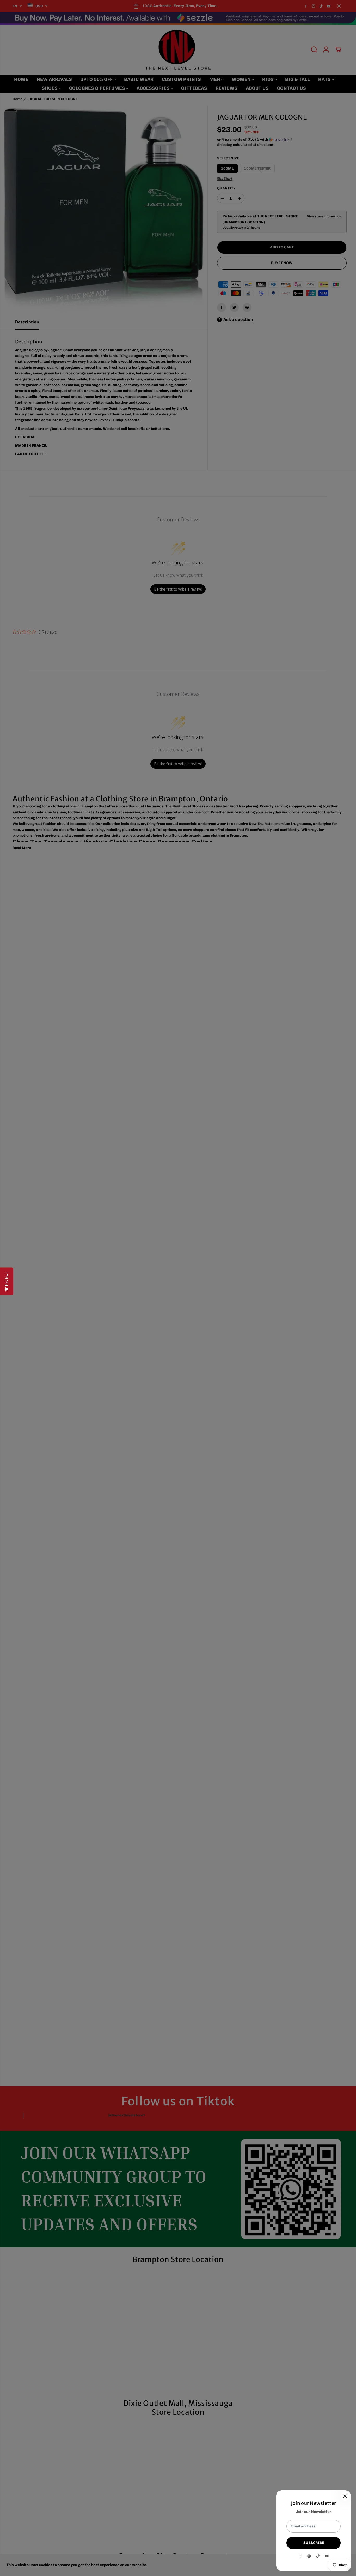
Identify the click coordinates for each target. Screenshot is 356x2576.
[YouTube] (327, 2556)
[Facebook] (300, 2556)
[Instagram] (309, 2556)
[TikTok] (318, 2556)
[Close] (345, 2496)
